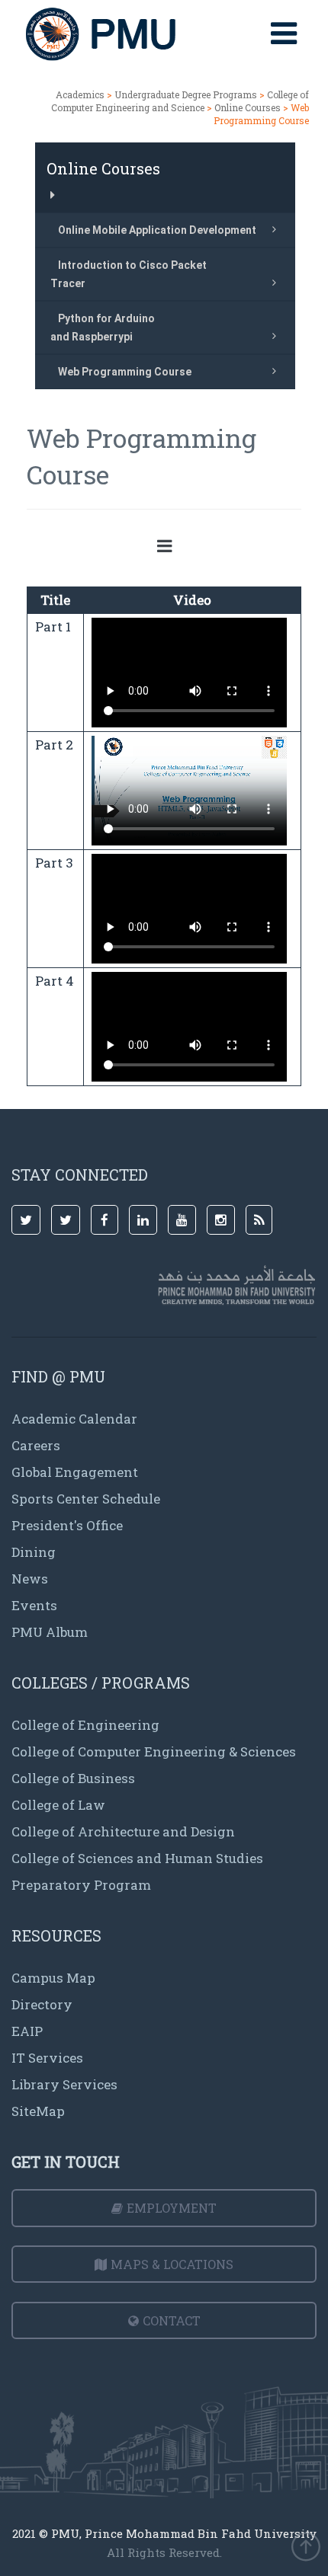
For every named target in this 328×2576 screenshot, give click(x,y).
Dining (34, 1552)
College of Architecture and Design (123, 1831)
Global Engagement (75, 1472)
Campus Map (53, 1978)
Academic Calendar (74, 1419)
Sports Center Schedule (86, 1499)
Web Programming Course (125, 372)
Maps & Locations (172, 2264)
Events (34, 1605)
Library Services (64, 2084)
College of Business (73, 1778)
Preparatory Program (81, 1885)
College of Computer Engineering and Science (180, 101)
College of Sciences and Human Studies (137, 1858)
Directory (42, 2004)
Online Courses (248, 107)
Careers (36, 1445)
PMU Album (50, 1632)
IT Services (47, 2058)
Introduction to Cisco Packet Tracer (129, 274)
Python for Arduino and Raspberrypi (103, 328)
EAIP (27, 2031)
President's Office (67, 1525)
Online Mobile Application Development (157, 230)
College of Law (58, 1805)
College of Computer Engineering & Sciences (154, 1751)
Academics (80, 94)
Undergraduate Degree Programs (186, 94)
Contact (172, 2320)
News (30, 1579)
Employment (172, 2208)
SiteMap (38, 2111)
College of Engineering (85, 1725)
